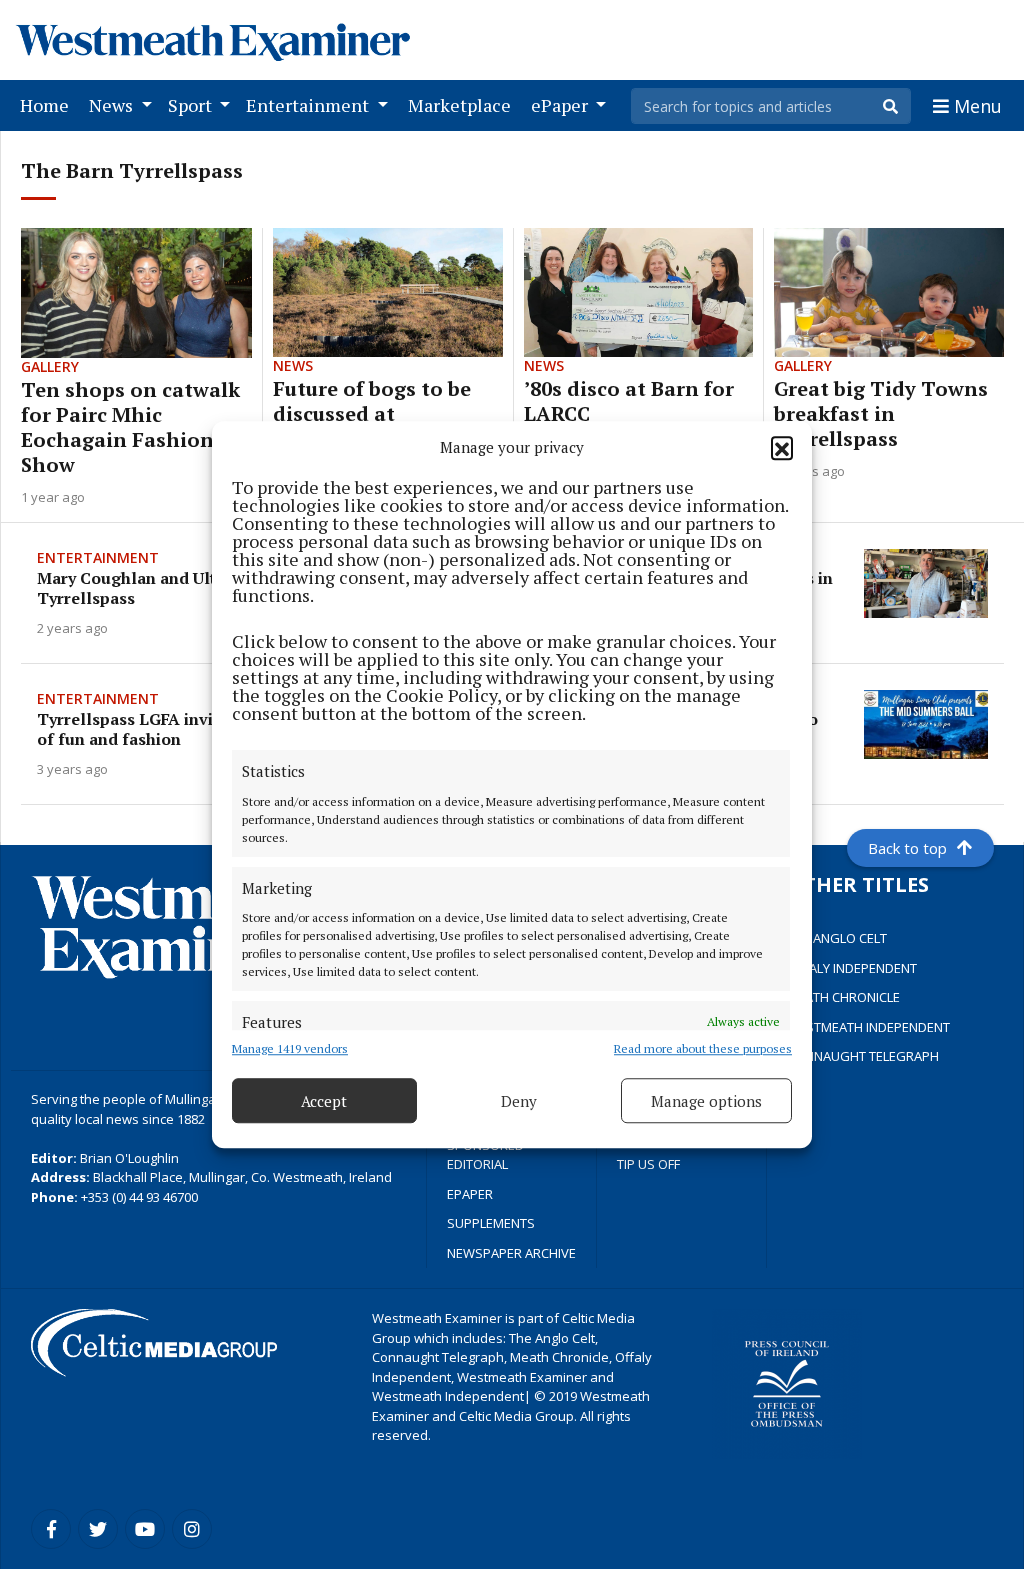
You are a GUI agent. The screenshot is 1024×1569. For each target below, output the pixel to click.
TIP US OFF (648, 1164)
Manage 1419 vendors (290, 1048)
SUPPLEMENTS (491, 1223)
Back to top (907, 848)
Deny (519, 1101)
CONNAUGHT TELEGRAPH (863, 1056)
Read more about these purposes (703, 1048)
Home (48, 104)
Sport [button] (192, 105)
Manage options (706, 1101)
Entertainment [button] (309, 105)
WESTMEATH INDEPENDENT (868, 1027)
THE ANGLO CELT (837, 938)
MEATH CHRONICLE (843, 997)
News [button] (113, 105)
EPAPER (470, 1194)
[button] (782, 447)
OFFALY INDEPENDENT (852, 968)
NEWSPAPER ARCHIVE (511, 1253)
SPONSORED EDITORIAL (485, 1155)
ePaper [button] (561, 105)
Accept (324, 1101)
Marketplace (463, 104)
